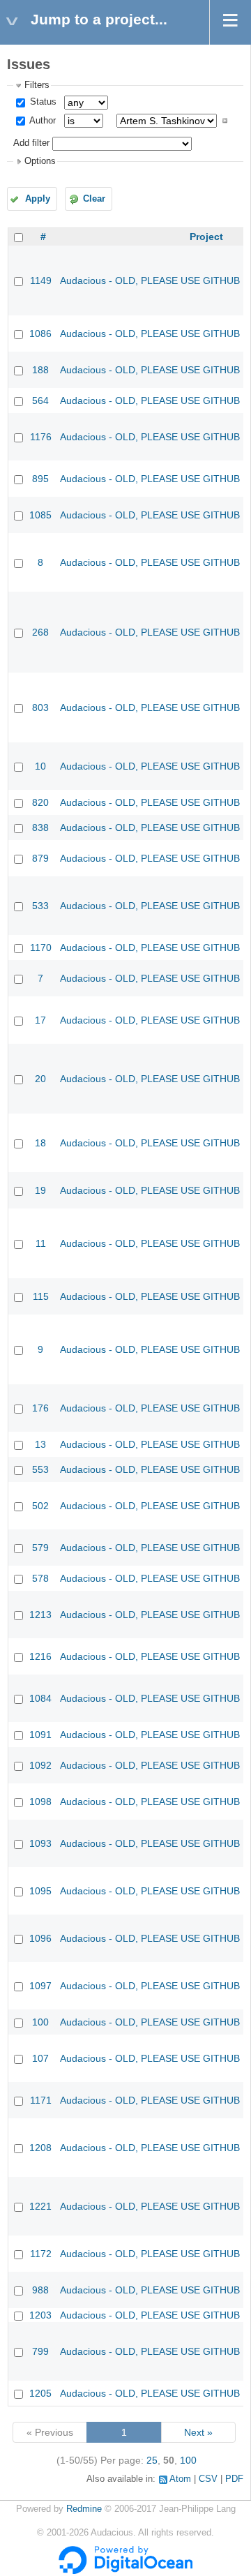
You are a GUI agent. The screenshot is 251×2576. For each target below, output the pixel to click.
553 (40, 1469)
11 (41, 1243)
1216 (40, 1656)
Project (206, 237)
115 (41, 1296)
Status (42, 102)
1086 (40, 334)
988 (40, 2290)
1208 (40, 2148)
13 (40, 1444)
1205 (40, 2393)
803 (40, 707)
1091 (40, 1735)
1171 (41, 2100)
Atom (180, 2479)
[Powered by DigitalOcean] (125, 2571)
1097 (40, 1986)
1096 (40, 1938)
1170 (41, 948)
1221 (40, 2206)
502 (40, 1506)
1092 (40, 1765)
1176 (41, 437)
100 (40, 2022)
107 (40, 2058)
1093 (40, 1843)
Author (41, 121)
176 (40, 1408)
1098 (40, 1802)
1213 (40, 1615)
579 (40, 1548)
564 (40, 400)
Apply (38, 199)
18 (40, 1143)
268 (40, 632)
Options (40, 161)
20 (40, 1079)
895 (40, 479)
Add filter (31, 143)
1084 (40, 1698)
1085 (40, 515)
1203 (40, 2315)
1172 (41, 2254)
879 (40, 858)
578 (40, 1578)
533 (40, 906)
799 (40, 2351)
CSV (208, 2479)
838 (40, 828)
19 (40, 1190)
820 (40, 802)
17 (40, 1020)
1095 (40, 1891)
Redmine (84, 2509)
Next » (198, 2432)
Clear (94, 199)
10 (40, 766)
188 (40, 370)
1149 (41, 280)
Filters (37, 85)
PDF (234, 2479)
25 (152, 2460)
